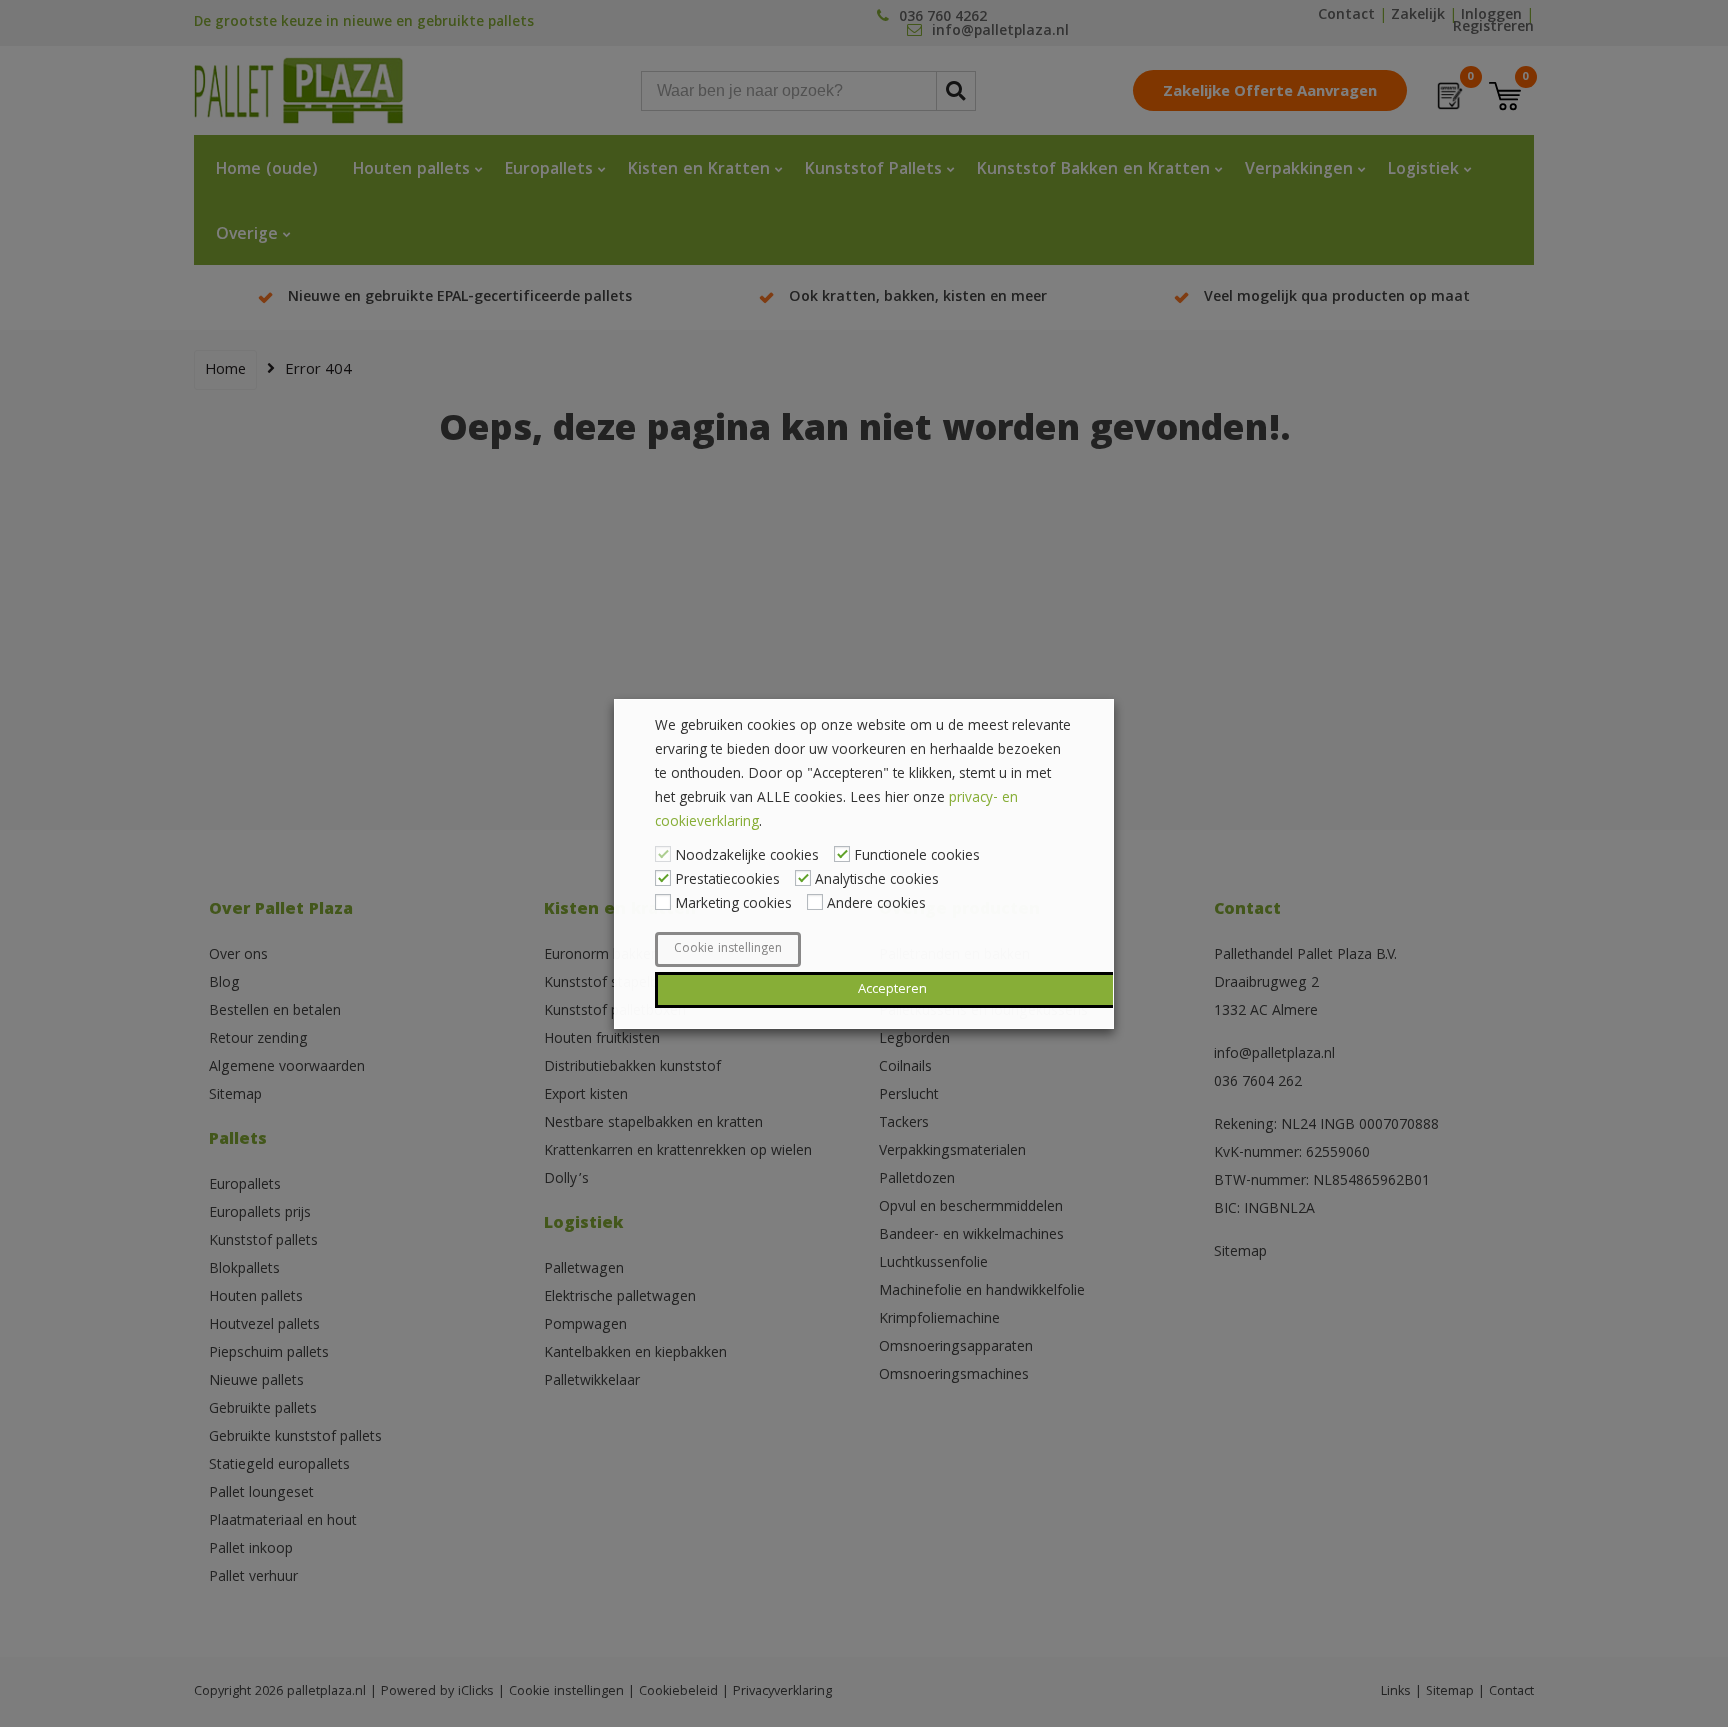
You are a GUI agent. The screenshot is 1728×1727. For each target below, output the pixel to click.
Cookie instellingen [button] (728, 949)
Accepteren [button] (892, 990)
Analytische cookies (877, 881)
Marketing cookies (733, 905)
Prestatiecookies (727, 881)
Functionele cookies (917, 857)
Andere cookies (876, 905)
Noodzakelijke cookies (747, 857)
